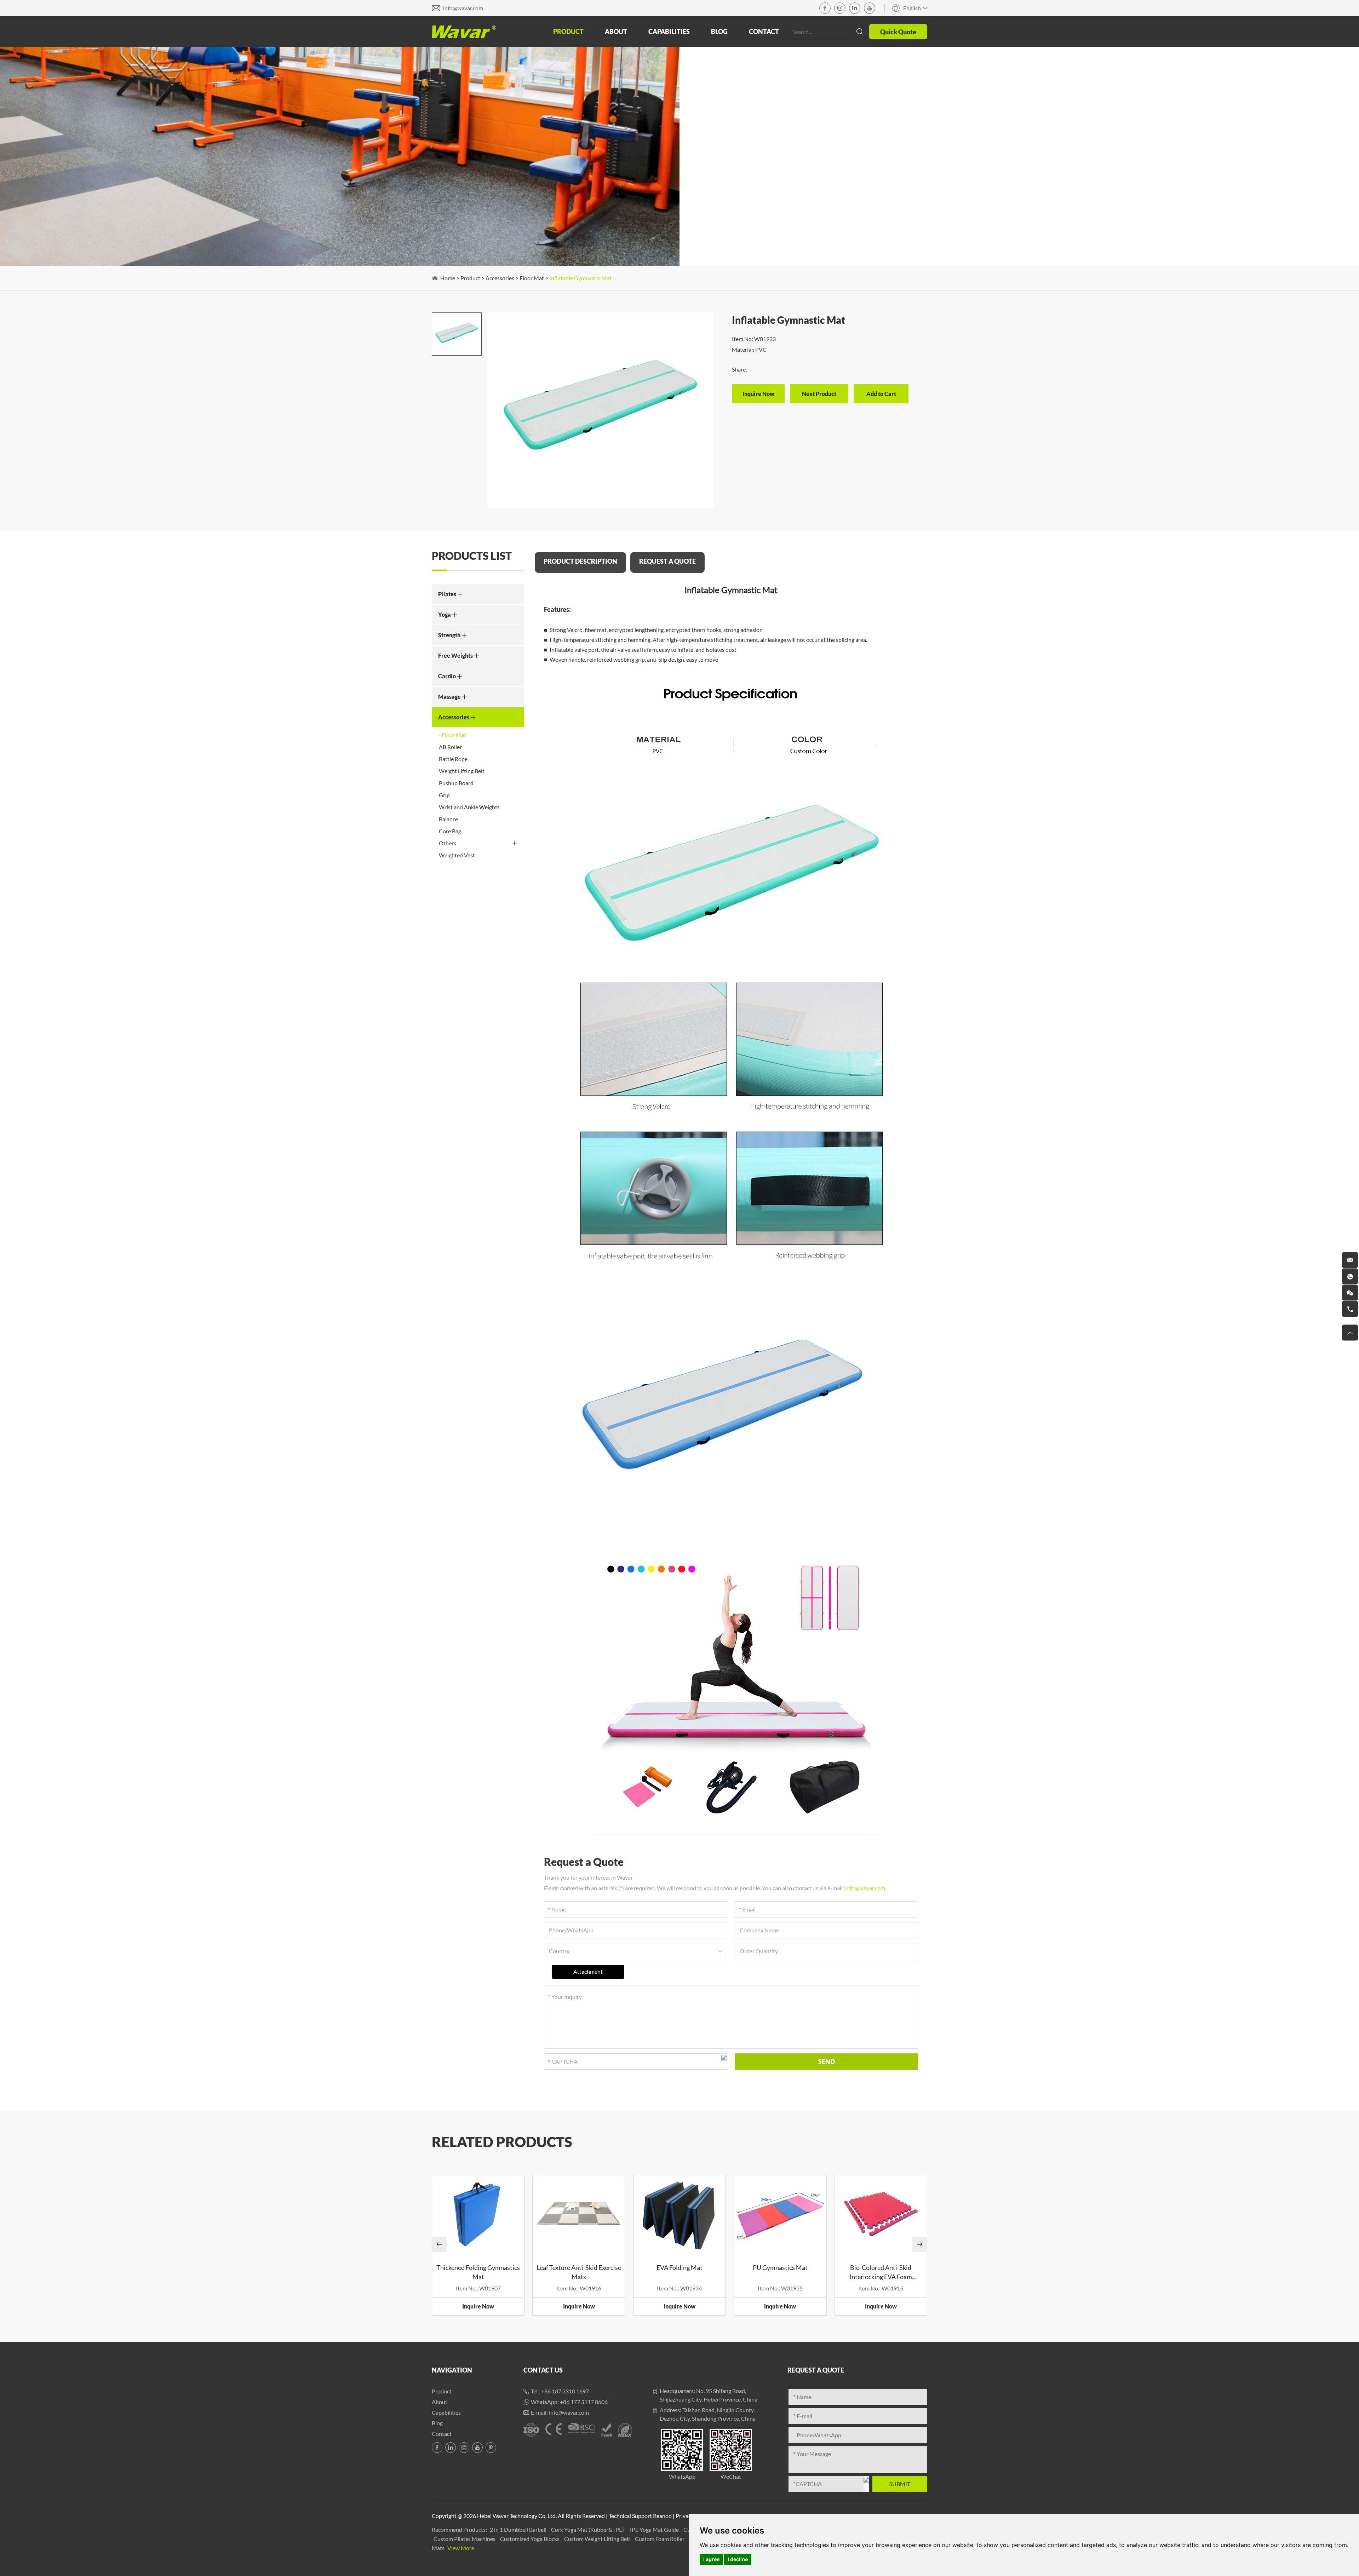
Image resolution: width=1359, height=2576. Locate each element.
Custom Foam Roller (660, 2539)
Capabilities (669, 31)
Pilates (448, 594)
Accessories (500, 278)
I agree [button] (711, 2559)
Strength (450, 635)
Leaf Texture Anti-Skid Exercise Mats (579, 2272)
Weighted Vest (457, 855)
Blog (719, 31)
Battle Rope (453, 759)
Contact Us (543, 2370)
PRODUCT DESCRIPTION (580, 561)
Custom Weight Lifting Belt (598, 2539)
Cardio (448, 676)
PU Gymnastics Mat (780, 2267)
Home (448, 278)
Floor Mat (532, 278)
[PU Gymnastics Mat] (780, 2214)
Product (568, 31)
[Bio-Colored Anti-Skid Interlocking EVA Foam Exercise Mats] (881, 2214)
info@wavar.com (463, 8)
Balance (448, 819)
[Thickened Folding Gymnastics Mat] (478, 2214)
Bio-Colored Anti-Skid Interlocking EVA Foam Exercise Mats (881, 2272)
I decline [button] (738, 2559)
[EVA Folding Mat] (679, 2214)
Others (448, 843)
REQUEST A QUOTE (667, 561)
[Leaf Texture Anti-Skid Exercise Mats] (579, 2214)
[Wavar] (464, 32)
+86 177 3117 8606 (584, 2402)
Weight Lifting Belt (462, 771)
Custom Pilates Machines (465, 2539)
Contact (764, 31)
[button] (439, 2244)
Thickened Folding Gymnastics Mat (478, 2272)
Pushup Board (456, 783)
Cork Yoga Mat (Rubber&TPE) (588, 2529)
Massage (450, 697)
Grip (444, 795)
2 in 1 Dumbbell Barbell (519, 2529)
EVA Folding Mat (679, 2267)
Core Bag (450, 831)
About (616, 31)
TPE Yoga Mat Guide (654, 2529)
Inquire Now (478, 2306)
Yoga (445, 614)
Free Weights (456, 655)
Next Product (819, 394)
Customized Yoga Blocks (530, 2539)
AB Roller (450, 747)
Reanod (662, 2516)
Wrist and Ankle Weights (469, 807)
